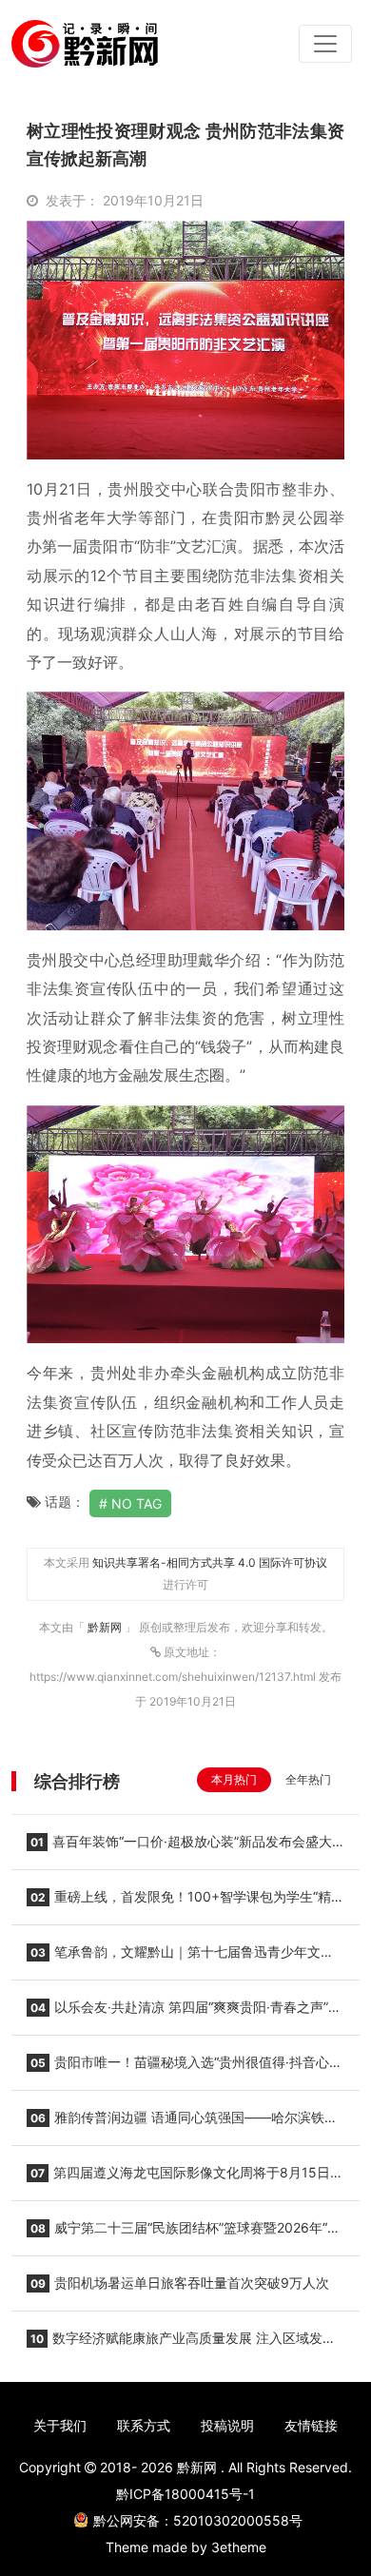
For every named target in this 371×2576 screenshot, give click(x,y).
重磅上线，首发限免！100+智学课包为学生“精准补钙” (185, 1903)
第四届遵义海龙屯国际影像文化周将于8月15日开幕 (185, 2178)
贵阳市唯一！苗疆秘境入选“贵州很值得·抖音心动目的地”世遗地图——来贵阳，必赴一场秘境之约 (185, 2068)
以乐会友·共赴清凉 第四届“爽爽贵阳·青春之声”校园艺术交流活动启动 (184, 2013)
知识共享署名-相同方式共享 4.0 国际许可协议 (210, 1562)
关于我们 (60, 2425)
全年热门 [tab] (308, 1779)
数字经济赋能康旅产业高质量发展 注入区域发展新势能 (181, 2344)
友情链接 (311, 2425)
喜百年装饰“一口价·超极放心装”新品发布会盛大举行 (179, 1847)
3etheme (239, 2547)
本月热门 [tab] (234, 1779)
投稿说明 (227, 2425)
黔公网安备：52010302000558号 (198, 2520)
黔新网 (106, 1627)
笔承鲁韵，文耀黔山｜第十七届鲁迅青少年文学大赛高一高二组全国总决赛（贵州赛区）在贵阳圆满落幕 (180, 1958)
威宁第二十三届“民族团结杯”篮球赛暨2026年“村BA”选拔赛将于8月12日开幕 (184, 2234)
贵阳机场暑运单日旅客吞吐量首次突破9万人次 (180, 2283)
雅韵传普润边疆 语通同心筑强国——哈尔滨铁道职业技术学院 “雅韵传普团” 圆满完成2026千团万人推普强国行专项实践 (185, 2123)
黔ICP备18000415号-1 (185, 2494)
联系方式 (144, 2425)
